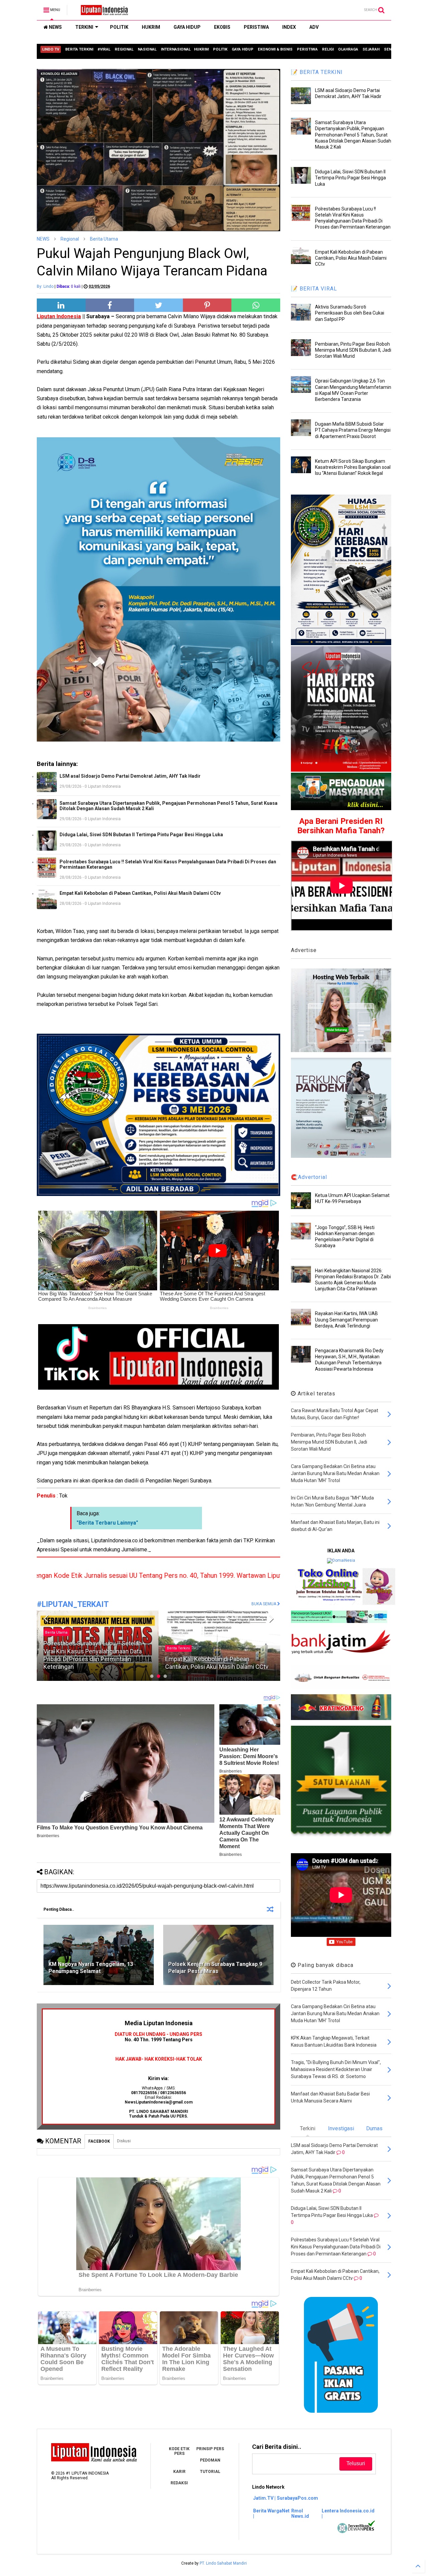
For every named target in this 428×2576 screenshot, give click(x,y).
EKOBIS (222, 27)
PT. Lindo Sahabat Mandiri (223, 2563)
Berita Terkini (57, 1648)
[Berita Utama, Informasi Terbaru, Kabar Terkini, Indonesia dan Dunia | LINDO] (102, 12)
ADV (314, 27)
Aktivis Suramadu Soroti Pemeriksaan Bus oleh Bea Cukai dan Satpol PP (350, 313)
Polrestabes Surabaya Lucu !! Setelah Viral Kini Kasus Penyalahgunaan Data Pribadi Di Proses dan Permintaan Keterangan (168, 864)
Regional (70, 239)
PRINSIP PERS (210, 2449)
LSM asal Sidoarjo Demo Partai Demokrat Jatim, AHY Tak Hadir (130, 776)
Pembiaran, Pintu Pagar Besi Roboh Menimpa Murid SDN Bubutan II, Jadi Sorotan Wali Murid (353, 350)
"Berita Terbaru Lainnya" (107, 1523)
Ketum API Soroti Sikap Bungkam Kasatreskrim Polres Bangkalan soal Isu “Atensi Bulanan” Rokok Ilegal (353, 467)
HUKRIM (151, 27)
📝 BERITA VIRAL (314, 289)
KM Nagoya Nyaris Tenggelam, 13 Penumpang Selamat (91, 1968)
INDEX (289, 27)
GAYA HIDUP (187, 27)
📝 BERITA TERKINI (317, 72)
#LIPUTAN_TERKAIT (73, 1604)
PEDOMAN (210, 2460)
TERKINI (84, 27)
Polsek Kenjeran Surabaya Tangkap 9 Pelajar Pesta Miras (215, 1968)
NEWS (55, 27)
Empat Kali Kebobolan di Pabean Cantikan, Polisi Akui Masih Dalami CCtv (140, 893)
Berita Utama (104, 239)
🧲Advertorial (309, 1177)
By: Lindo (45, 286)
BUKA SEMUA (264, 1604)
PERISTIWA (256, 27)
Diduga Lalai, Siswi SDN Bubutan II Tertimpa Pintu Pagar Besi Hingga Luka (141, 835)
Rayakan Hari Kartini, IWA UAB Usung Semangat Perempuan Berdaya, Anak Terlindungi (346, 1319)
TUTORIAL (210, 2472)
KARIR (179, 2472)
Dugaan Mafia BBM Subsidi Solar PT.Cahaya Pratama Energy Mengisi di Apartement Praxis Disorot (353, 430)
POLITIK (119, 27)
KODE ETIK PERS (179, 2451)
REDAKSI (179, 2483)
